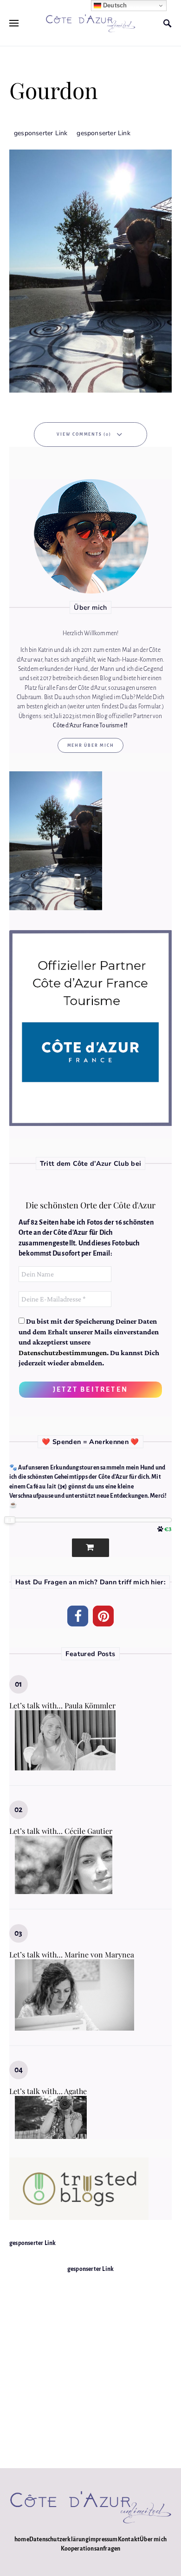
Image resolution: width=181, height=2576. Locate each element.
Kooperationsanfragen (91, 2549)
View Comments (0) (84, 434)
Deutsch (114, 5)
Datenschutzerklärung (59, 2539)
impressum (103, 2539)
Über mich (153, 2539)
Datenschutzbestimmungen (63, 1353)
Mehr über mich (91, 745)
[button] (78, 1616)
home (22, 2539)
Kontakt (129, 2539)
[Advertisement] (90, 2364)
